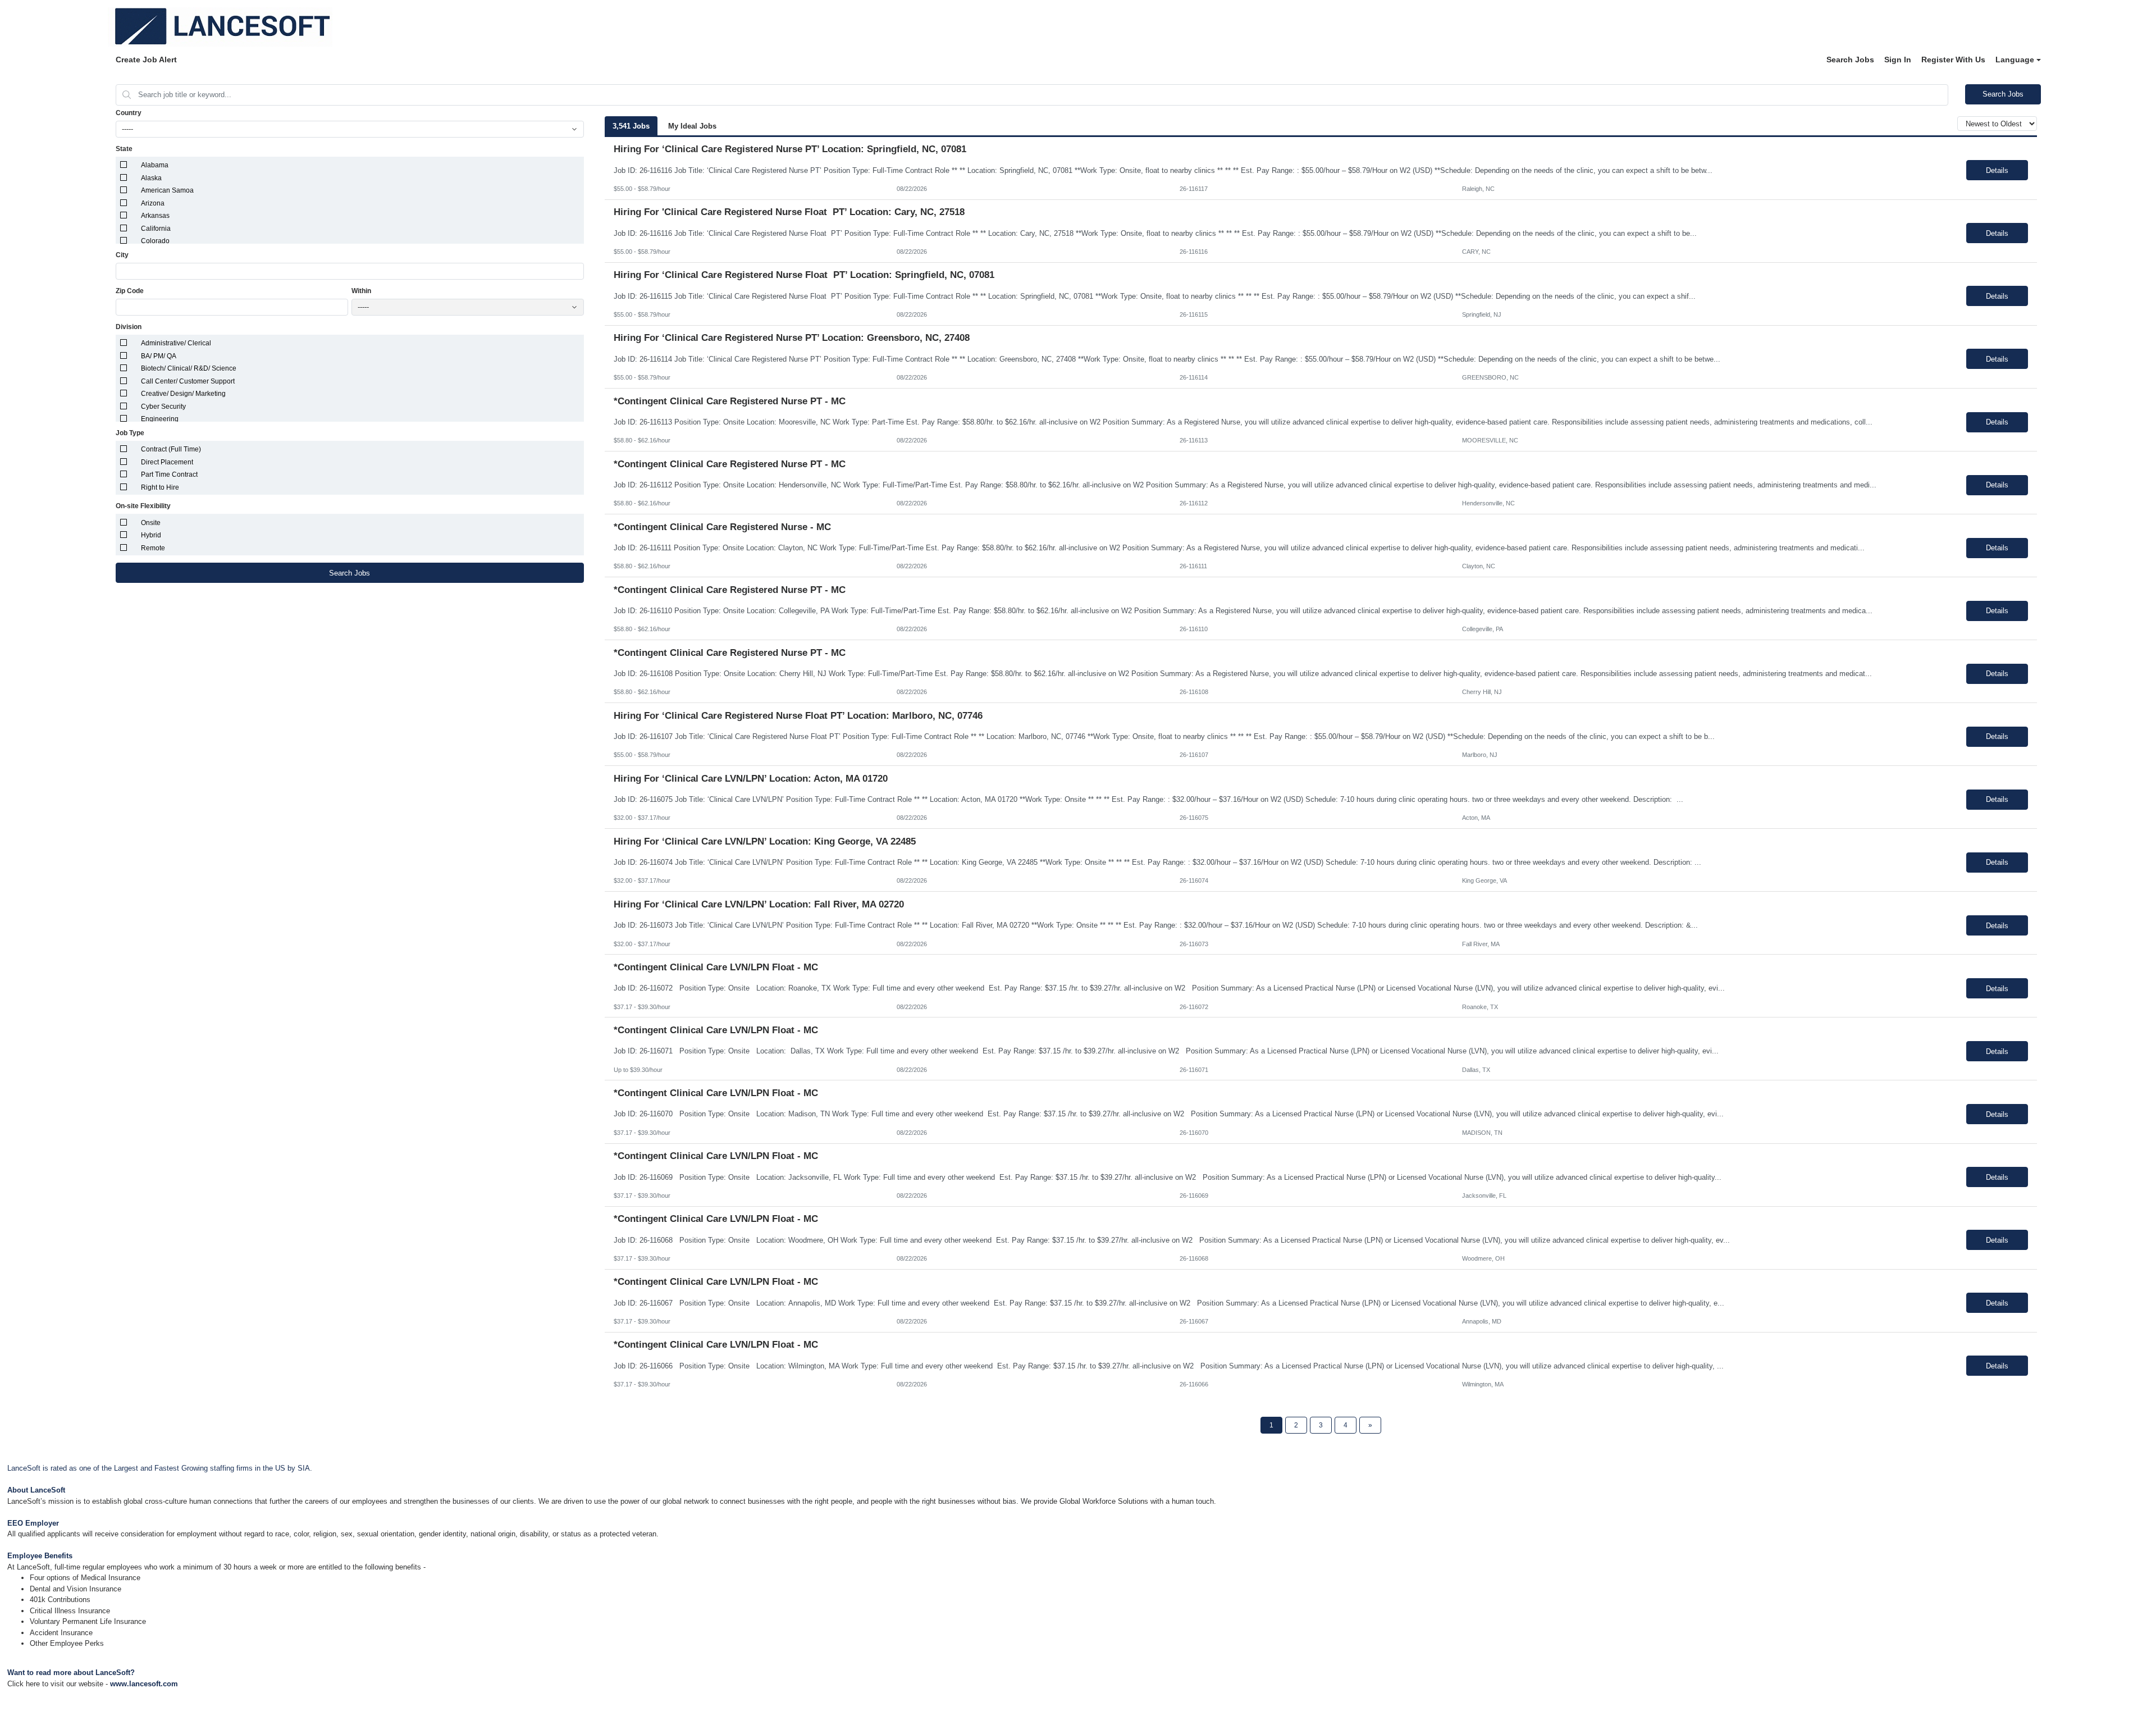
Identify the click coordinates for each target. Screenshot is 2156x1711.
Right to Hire (160, 487)
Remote (153, 548)
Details (1997, 170)
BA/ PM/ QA (159, 356)
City (122, 255)
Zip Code (130, 291)
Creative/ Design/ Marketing (183, 394)
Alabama (155, 165)
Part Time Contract (169, 474)
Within (361, 291)
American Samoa (167, 190)
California (156, 229)
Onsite (151, 523)
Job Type (130, 433)
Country (129, 113)
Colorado (155, 241)
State (124, 149)
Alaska (151, 178)
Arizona (153, 203)
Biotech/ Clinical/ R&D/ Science (189, 368)
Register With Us (1953, 60)
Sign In (1898, 60)
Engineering (160, 419)
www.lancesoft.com (144, 1684)
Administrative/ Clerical (176, 343)
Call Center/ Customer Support (188, 381)
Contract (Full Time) (171, 449)
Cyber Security (163, 407)
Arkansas (155, 216)
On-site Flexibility (143, 506)
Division (129, 327)
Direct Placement (167, 462)
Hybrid (151, 535)
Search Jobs (1850, 60)
